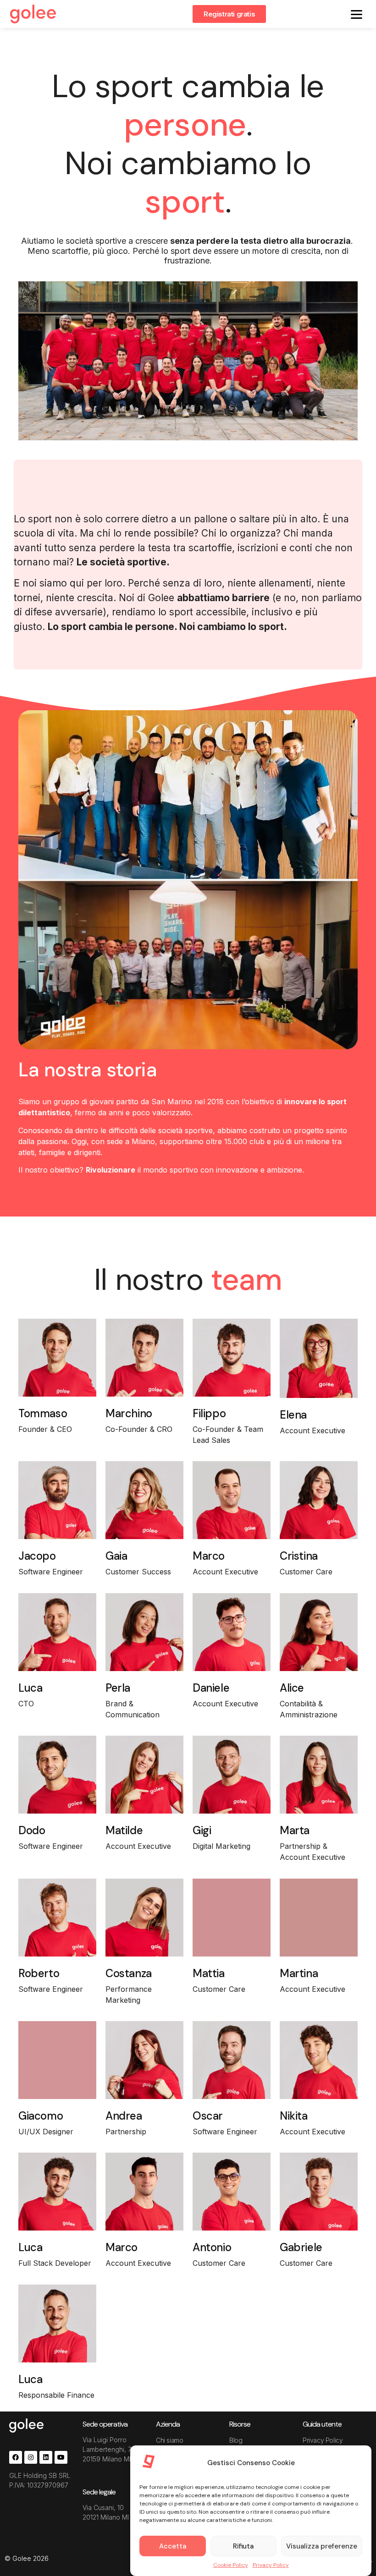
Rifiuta (243, 2546)
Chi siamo (169, 2440)
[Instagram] (31, 2457)
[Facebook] (16, 2457)
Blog (236, 2440)
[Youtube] (61, 2457)
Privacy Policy (271, 2565)
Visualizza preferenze (322, 2546)
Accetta (173, 2546)
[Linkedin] (46, 2457)
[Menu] (357, 14)
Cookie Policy (231, 2565)
